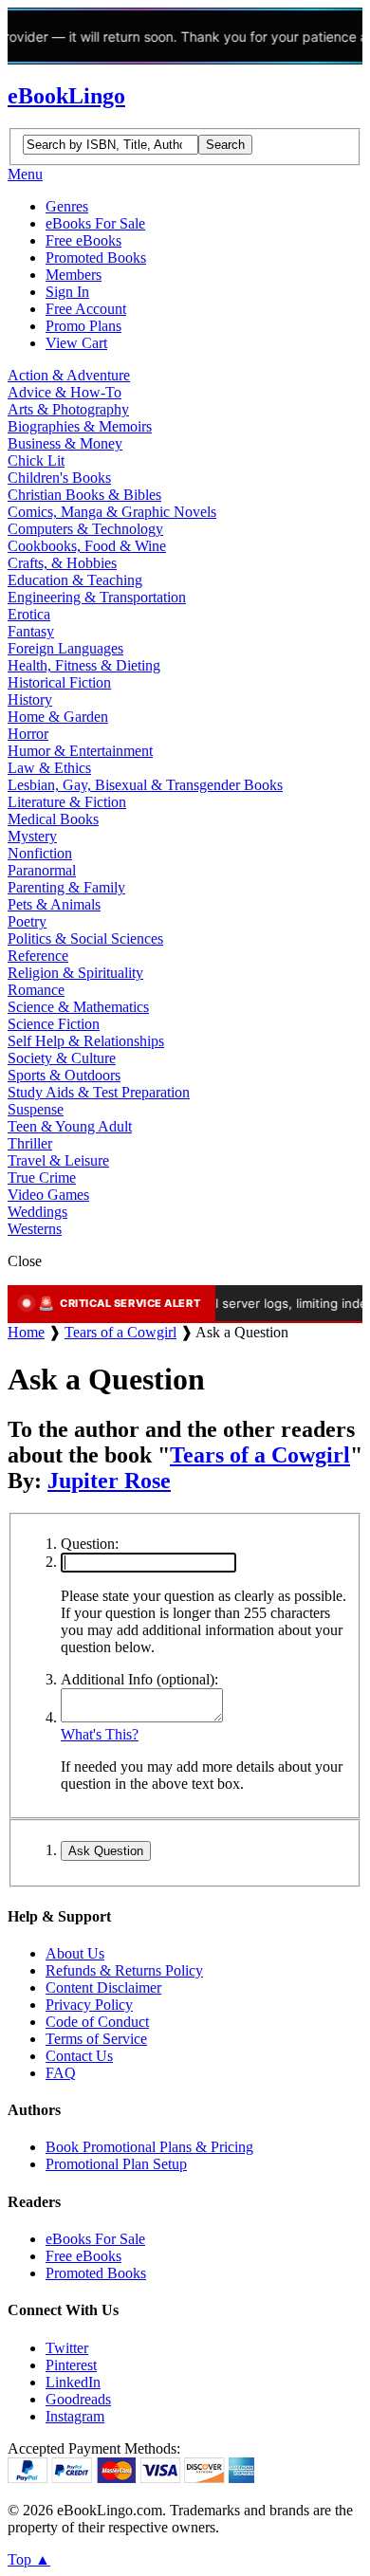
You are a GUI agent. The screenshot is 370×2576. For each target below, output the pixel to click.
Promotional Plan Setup (116, 2164)
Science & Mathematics (78, 1007)
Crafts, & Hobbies (62, 563)
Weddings (37, 1212)
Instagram (75, 2416)
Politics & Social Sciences (85, 938)
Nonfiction (40, 853)
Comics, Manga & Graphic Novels (112, 512)
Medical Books (53, 819)
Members (74, 275)
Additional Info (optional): (139, 1679)
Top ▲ (29, 2559)
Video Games (48, 1195)
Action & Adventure (69, 375)
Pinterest (71, 2365)
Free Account (86, 309)
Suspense (36, 1109)
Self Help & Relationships (86, 1041)
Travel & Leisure (58, 1160)
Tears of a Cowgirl (120, 1332)
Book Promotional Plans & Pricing (149, 2147)
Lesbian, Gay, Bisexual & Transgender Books (145, 785)
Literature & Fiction (67, 802)
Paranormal (42, 870)
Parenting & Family (66, 887)
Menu (25, 174)
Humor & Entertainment (80, 751)
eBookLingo (66, 96)
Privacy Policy (89, 2005)
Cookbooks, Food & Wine (87, 546)
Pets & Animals (54, 904)
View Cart (76, 343)
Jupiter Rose (109, 1481)
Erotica (29, 614)
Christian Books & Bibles (84, 495)
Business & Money (65, 443)
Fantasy (31, 631)
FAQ (61, 2073)
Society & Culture (62, 1058)
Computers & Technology (85, 529)
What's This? (100, 1734)
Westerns (35, 1229)
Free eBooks (83, 240)
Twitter (67, 2348)
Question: (90, 1544)
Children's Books (59, 478)
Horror (28, 734)
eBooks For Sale (95, 223)
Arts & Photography (68, 409)
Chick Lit (36, 460)
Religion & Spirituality (75, 973)
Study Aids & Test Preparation (99, 1092)
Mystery (32, 836)
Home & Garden (58, 717)
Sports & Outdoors (64, 1075)
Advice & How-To (65, 392)
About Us (75, 1953)
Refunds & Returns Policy (124, 1970)
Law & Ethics (49, 768)
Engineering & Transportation (97, 597)
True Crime (42, 1178)
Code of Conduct (97, 2022)
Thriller (30, 1143)
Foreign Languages (65, 648)
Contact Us (79, 2056)
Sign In (67, 292)
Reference (38, 956)
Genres (67, 206)
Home (26, 1332)
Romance (36, 990)
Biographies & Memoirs (80, 426)
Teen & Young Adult (70, 1126)
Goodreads (78, 2399)
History (30, 699)
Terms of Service (96, 2039)
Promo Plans (83, 326)
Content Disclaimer (103, 1987)
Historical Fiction (59, 682)
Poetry (27, 921)
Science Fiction (54, 1024)
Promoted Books (96, 258)
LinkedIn (73, 2382)
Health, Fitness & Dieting (84, 665)
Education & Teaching (75, 580)
